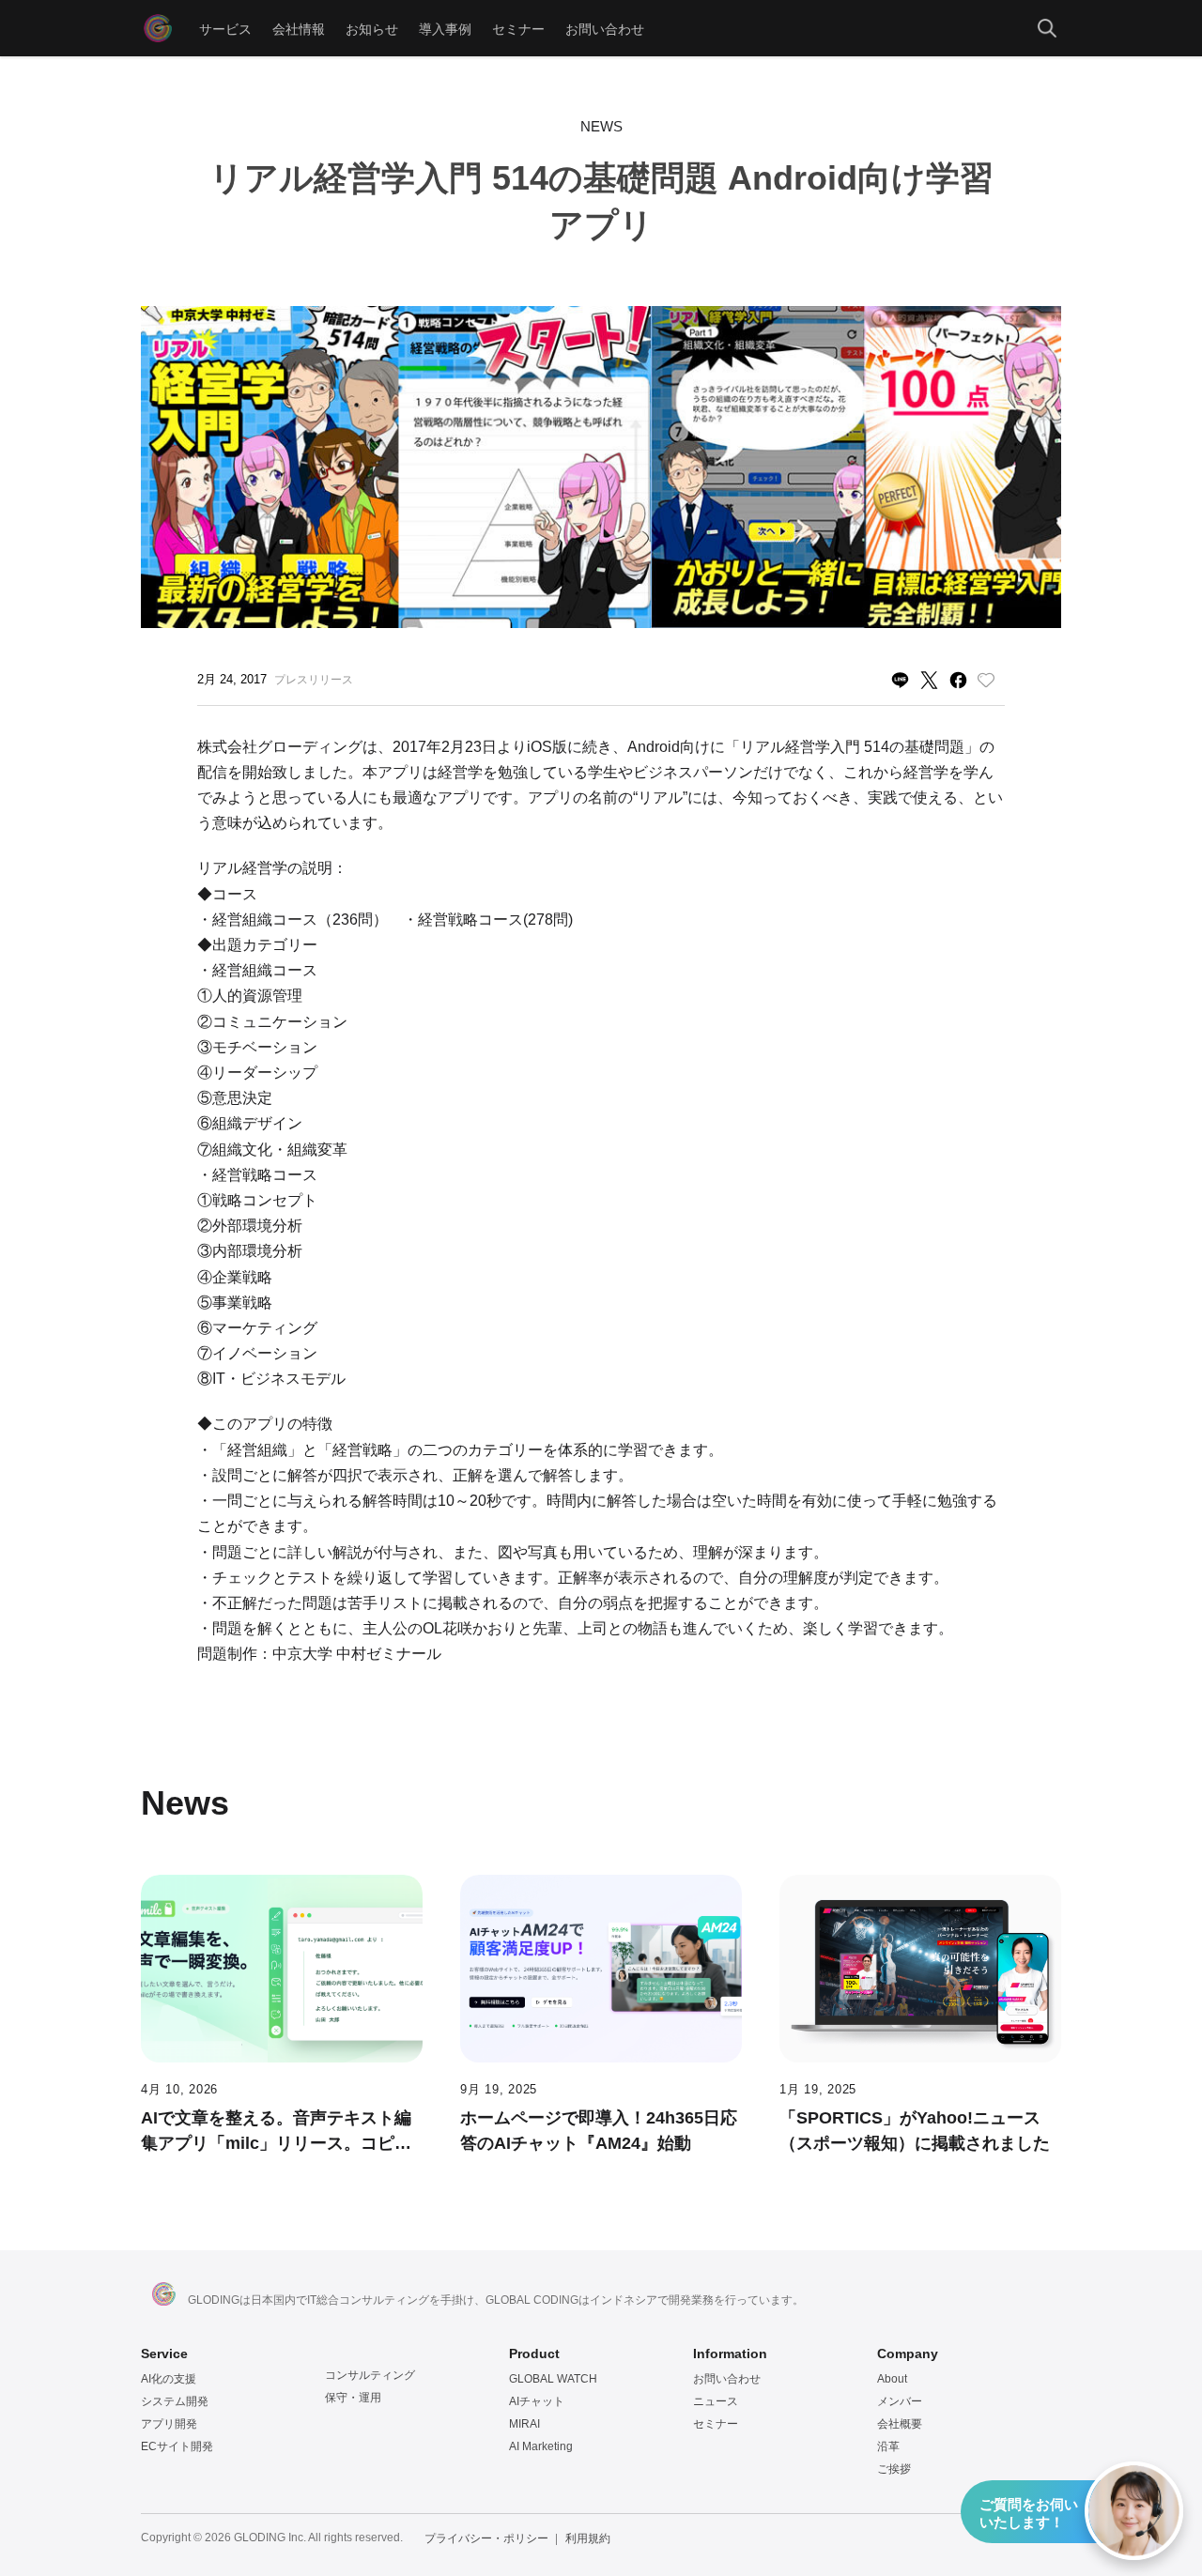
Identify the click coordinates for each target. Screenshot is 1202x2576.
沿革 (888, 2446)
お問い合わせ (605, 28)
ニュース (716, 2401)
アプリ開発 (169, 2424)
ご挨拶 (894, 2469)
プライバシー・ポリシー (486, 2538)
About (892, 2379)
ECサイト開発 (177, 2446)
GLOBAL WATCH (553, 2379)
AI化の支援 (169, 2379)
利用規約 (588, 2538)
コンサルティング (370, 2375)
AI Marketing (541, 2446)
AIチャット (537, 2401)
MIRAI (524, 2424)
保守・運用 (353, 2398)
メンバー (900, 2401)
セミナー (518, 28)
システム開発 (175, 2401)
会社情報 (299, 28)
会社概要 (900, 2424)
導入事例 (445, 28)
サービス (225, 28)
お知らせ (372, 28)
